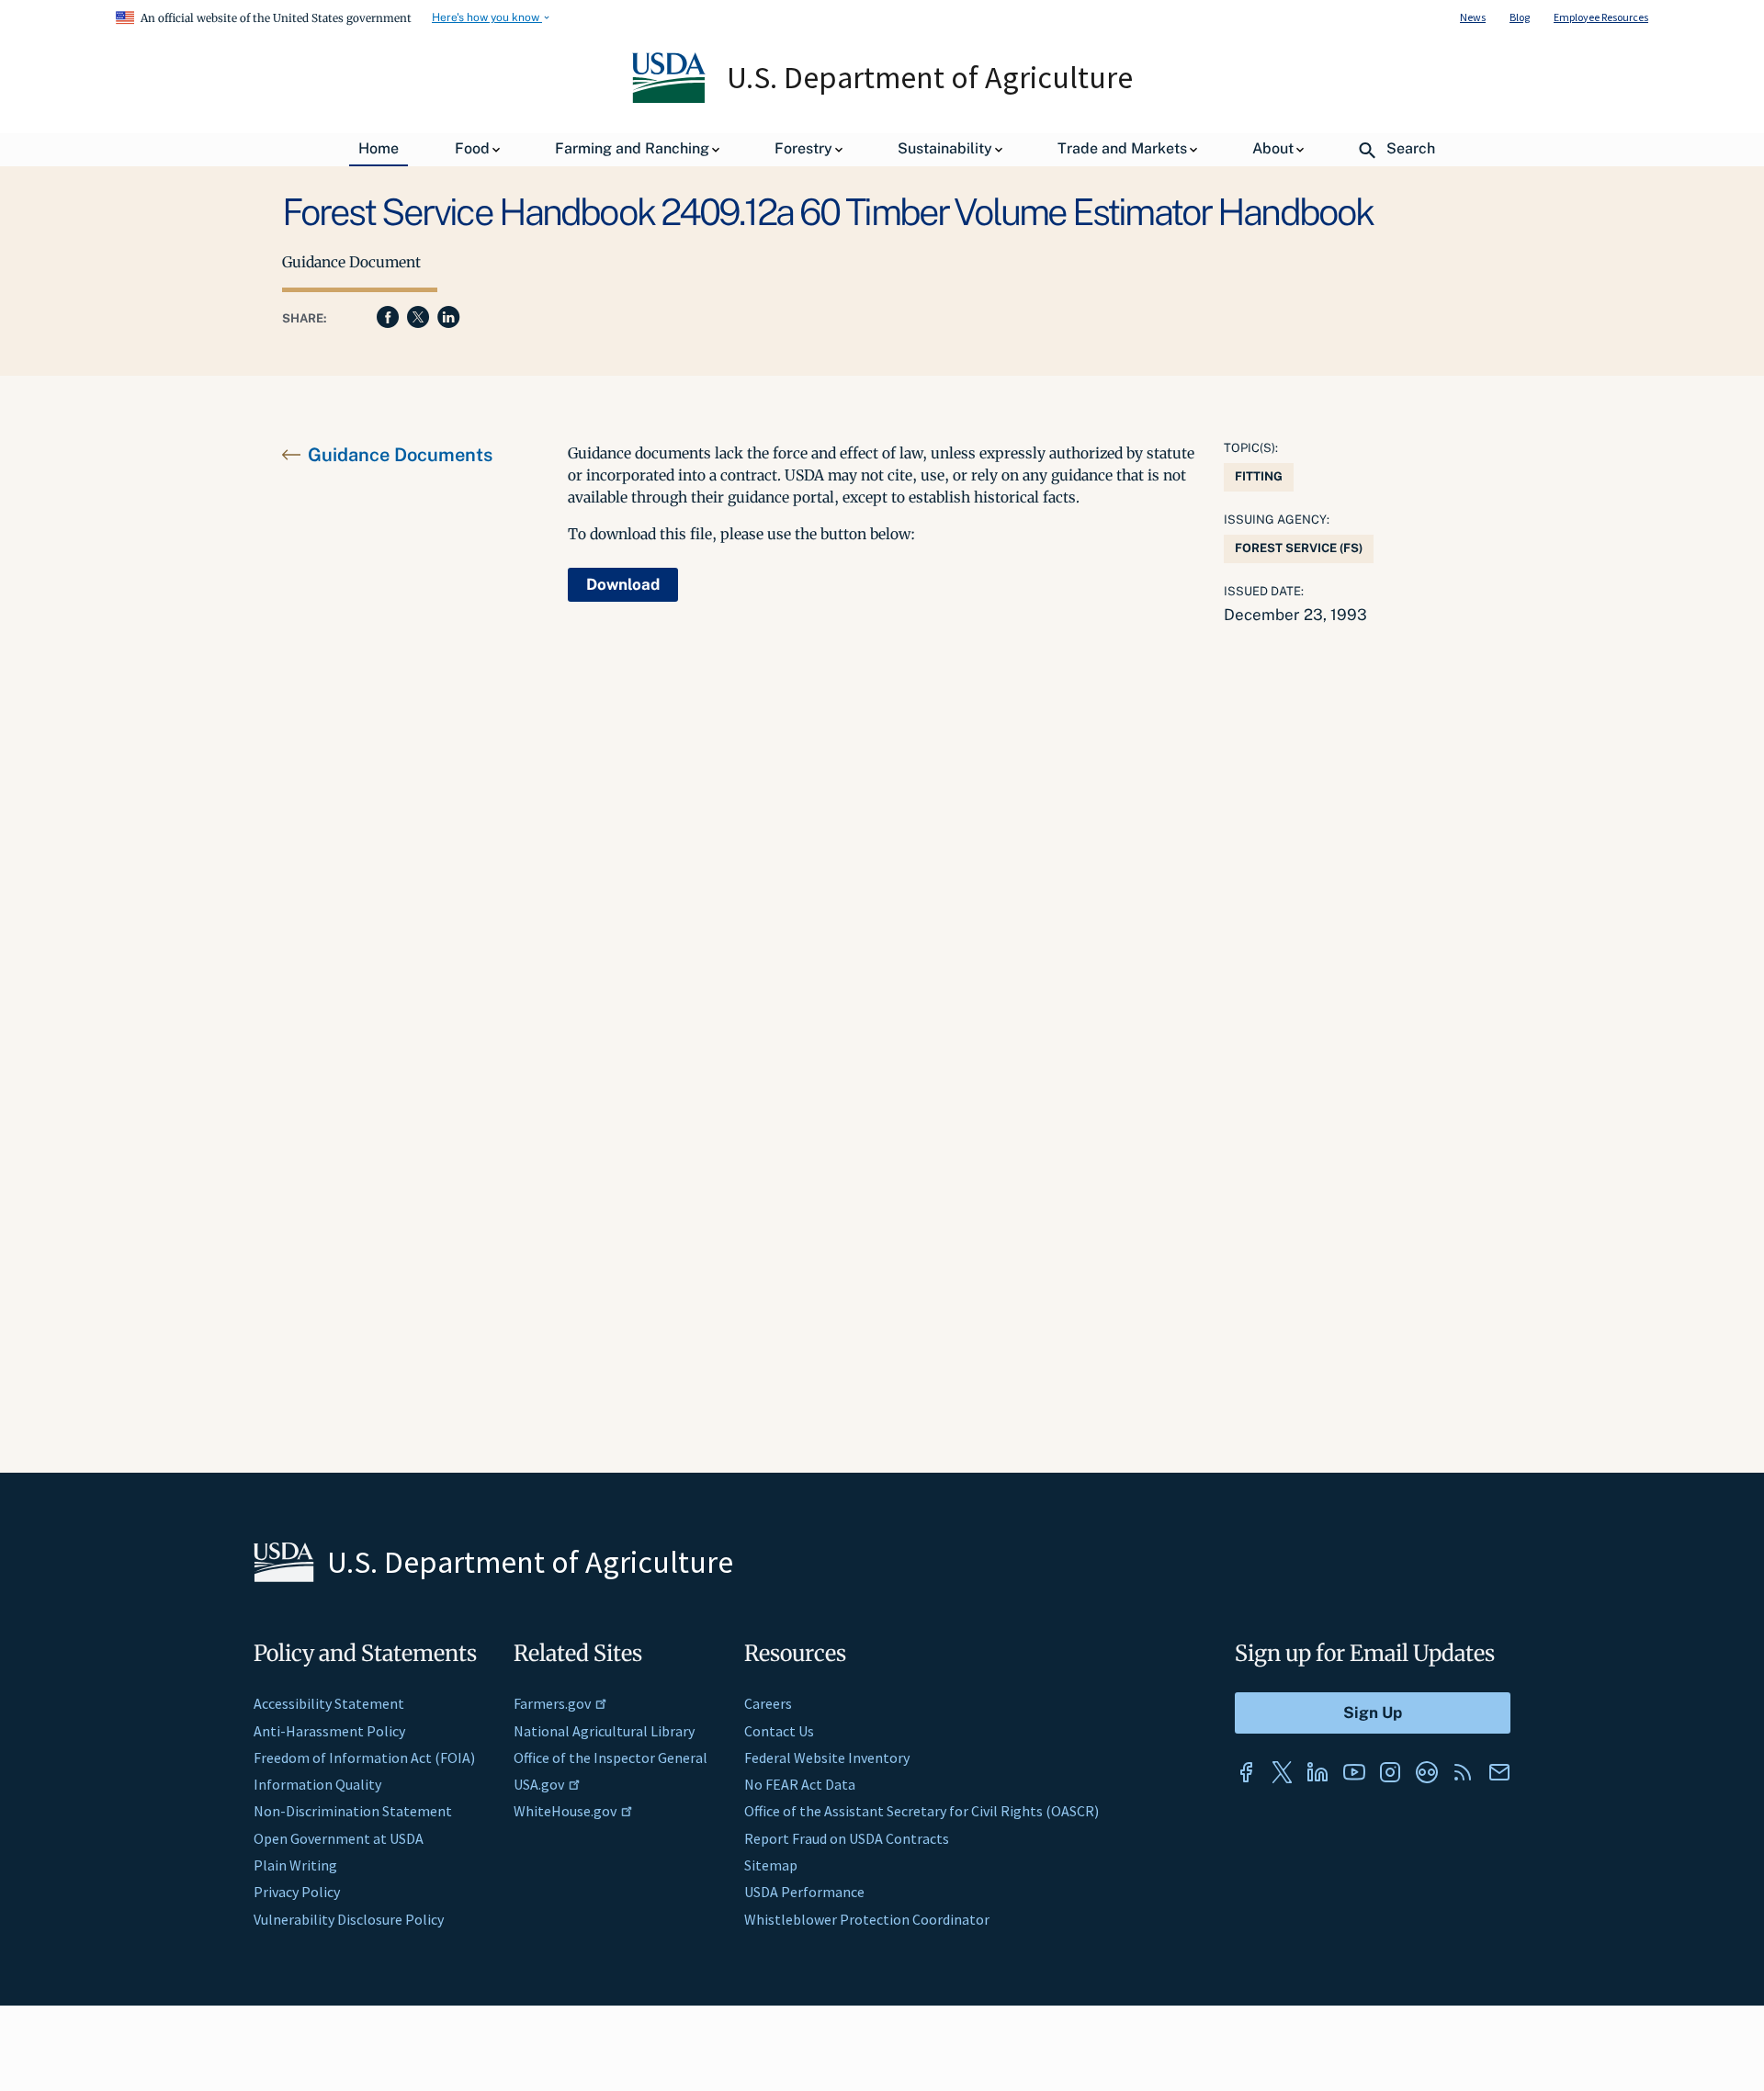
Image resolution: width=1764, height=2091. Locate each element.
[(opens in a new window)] (1246, 1772)
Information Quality (317, 1784)
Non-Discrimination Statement (353, 1811)
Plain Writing (295, 1865)
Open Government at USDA (339, 1838)
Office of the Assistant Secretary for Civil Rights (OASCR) (922, 1811)
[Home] (670, 98)
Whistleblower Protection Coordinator (867, 1919)
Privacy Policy (297, 1892)
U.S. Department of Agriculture (930, 77)
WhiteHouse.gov (565, 1811)
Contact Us (779, 1731)
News (1473, 17)
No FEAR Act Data (800, 1784)
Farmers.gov (552, 1703)
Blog (1520, 17)
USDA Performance (804, 1892)
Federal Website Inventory (827, 1758)
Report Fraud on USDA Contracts (847, 1838)
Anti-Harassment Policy (329, 1731)
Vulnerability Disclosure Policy (349, 1919)
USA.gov (539, 1784)
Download (623, 584)
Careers (768, 1703)
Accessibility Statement (329, 1703)
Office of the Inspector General (611, 1758)
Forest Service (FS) (1299, 548)
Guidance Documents (400, 455)
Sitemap (771, 1865)
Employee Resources (1601, 17)
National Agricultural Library (604, 1731)
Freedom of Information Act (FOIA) (364, 1758)
